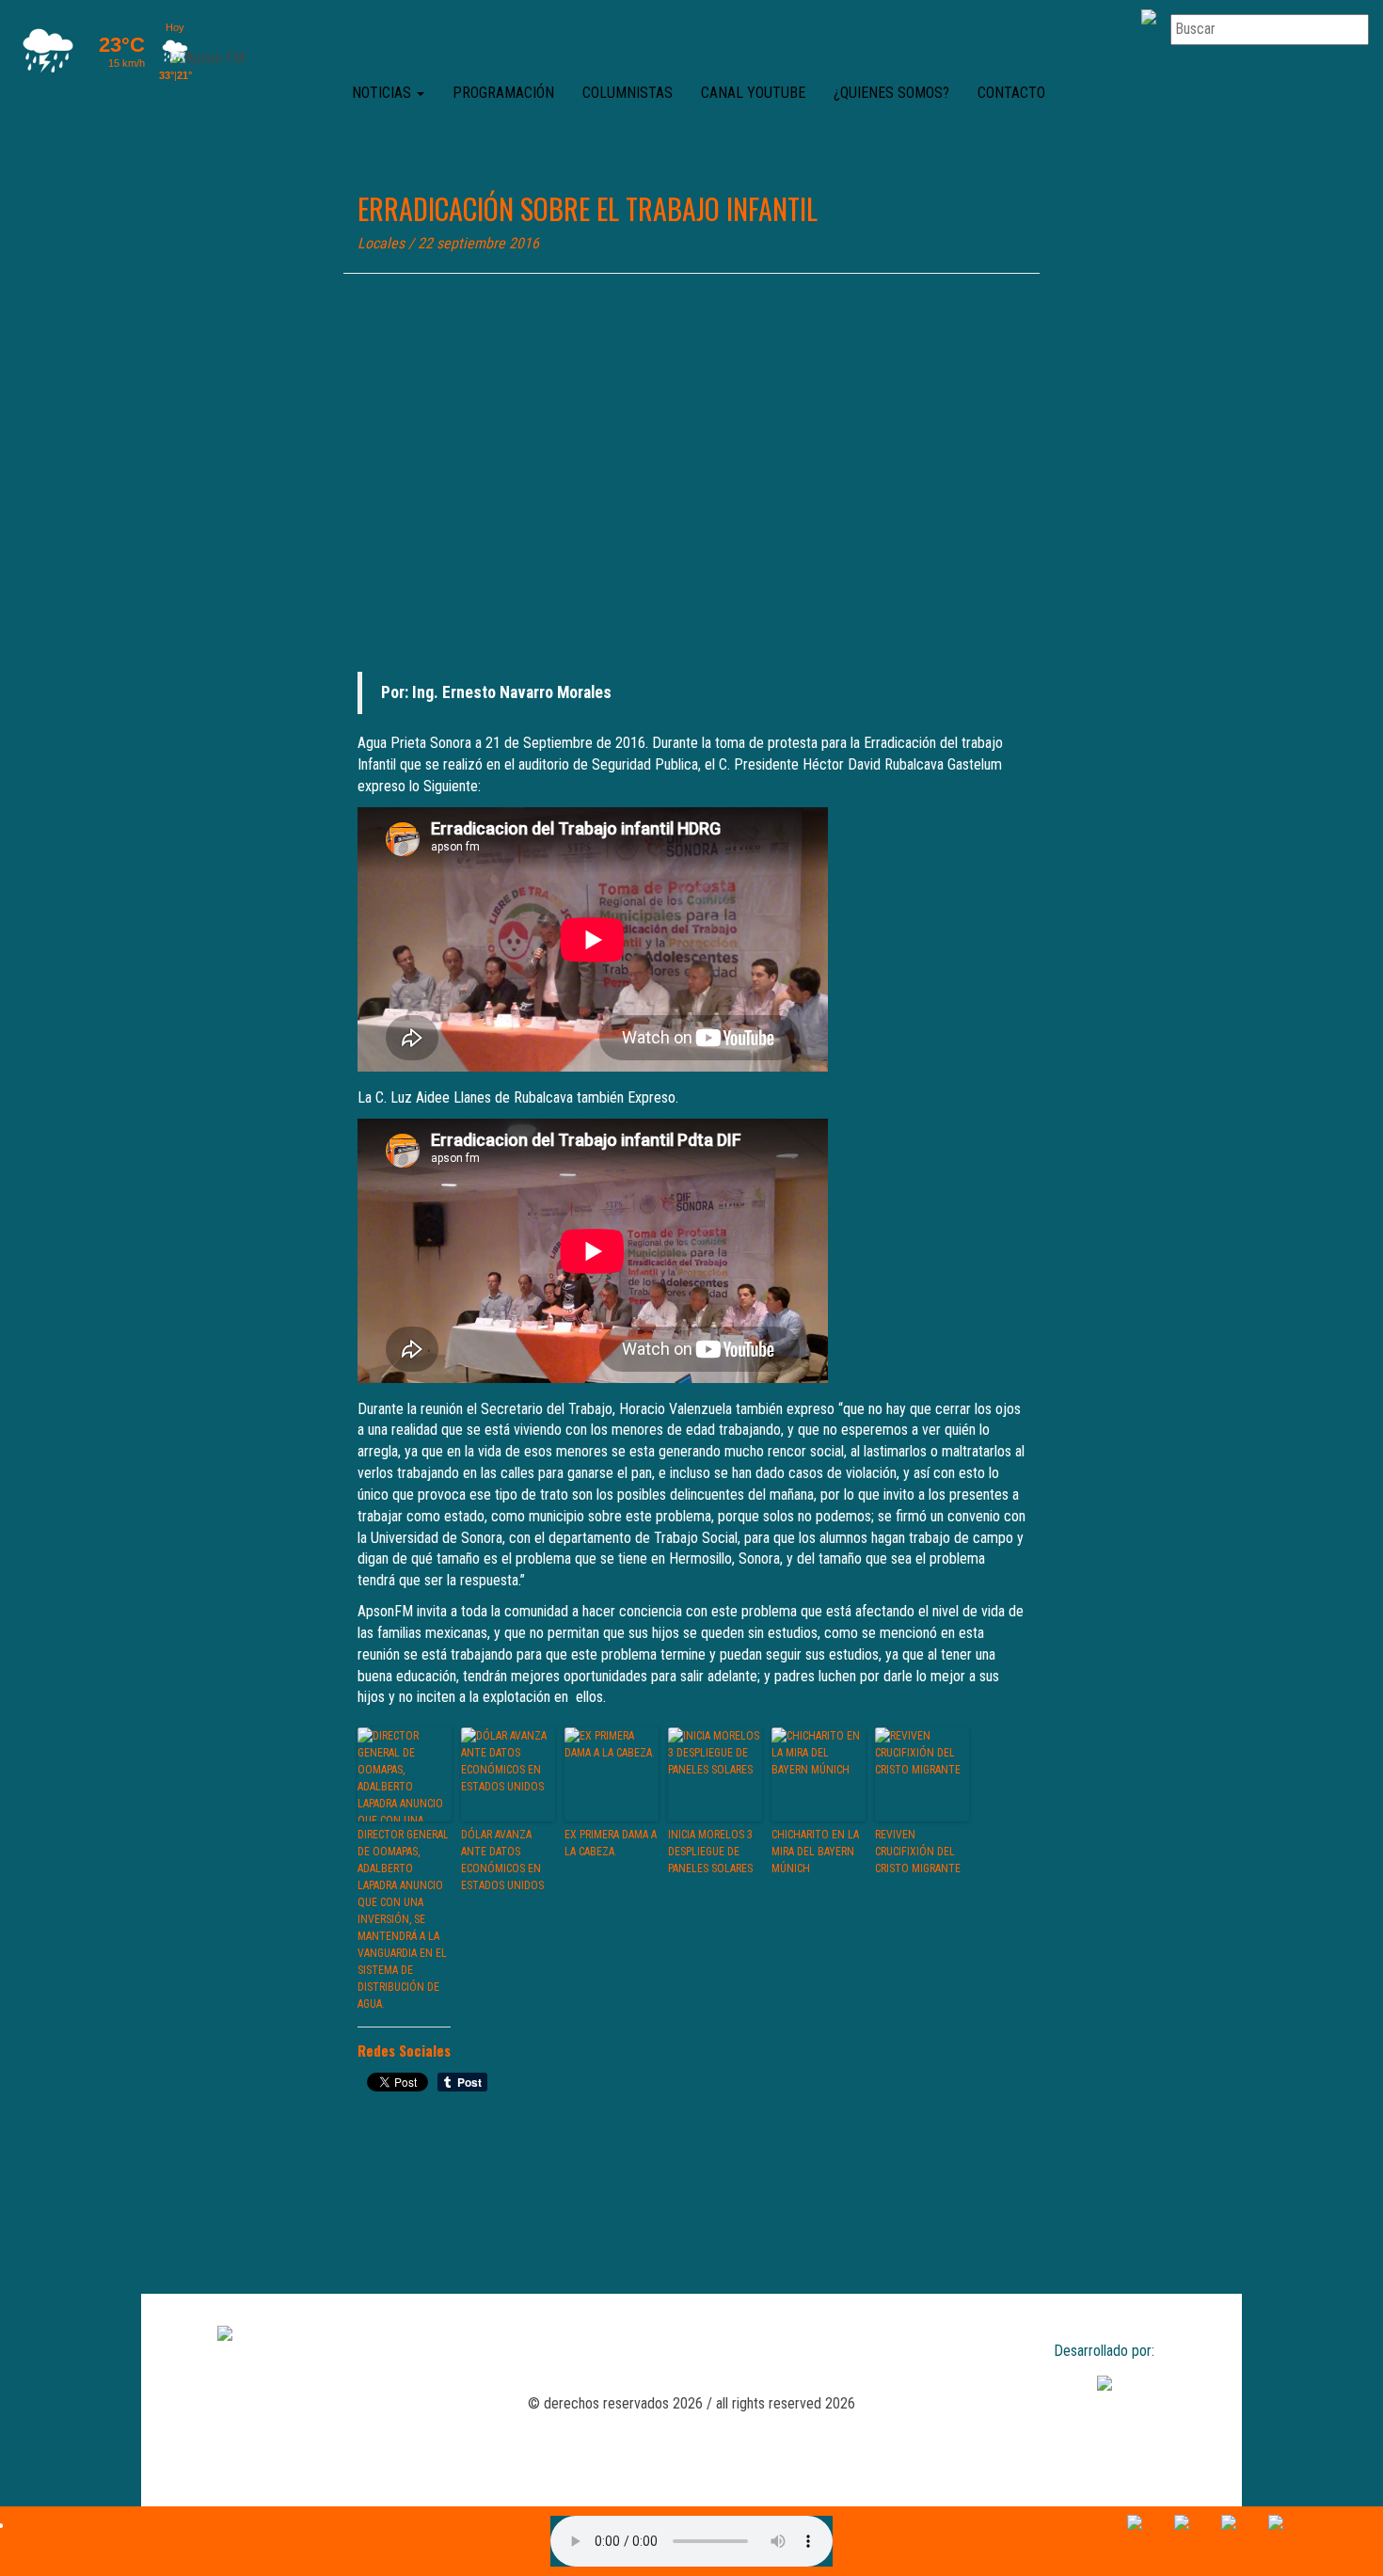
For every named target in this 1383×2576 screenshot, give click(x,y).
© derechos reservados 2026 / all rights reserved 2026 (691, 2403)
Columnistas (628, 93)
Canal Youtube (753, 93)
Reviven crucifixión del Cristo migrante (918, 1852)
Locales (381, 243)
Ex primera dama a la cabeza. (611, 1843)
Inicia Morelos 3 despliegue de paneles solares (710, 1852)
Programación (503, 93)
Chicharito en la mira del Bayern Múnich (815, 1852)
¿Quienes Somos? (891, 93)
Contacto (1011, 93)
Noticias (383, 93)
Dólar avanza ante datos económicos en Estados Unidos (502, 1860)
